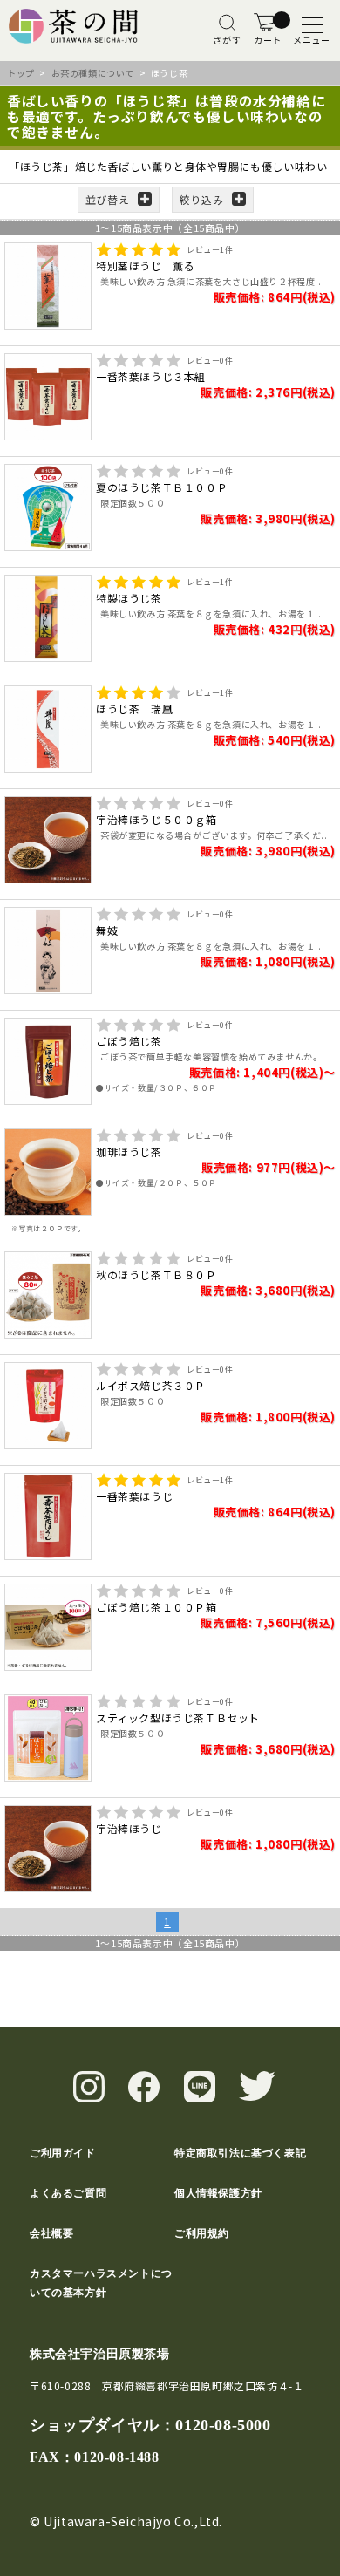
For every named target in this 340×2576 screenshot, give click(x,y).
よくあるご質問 (68, 2193)
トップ (21, 73)
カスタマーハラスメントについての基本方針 (101, 2283)
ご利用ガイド (63, 2153)
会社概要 (51, 2233)
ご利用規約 (202, 2233)
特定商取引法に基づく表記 (240, 2153)
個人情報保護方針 (218, 2193)
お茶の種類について (93, 73)
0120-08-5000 (223, 2425)
